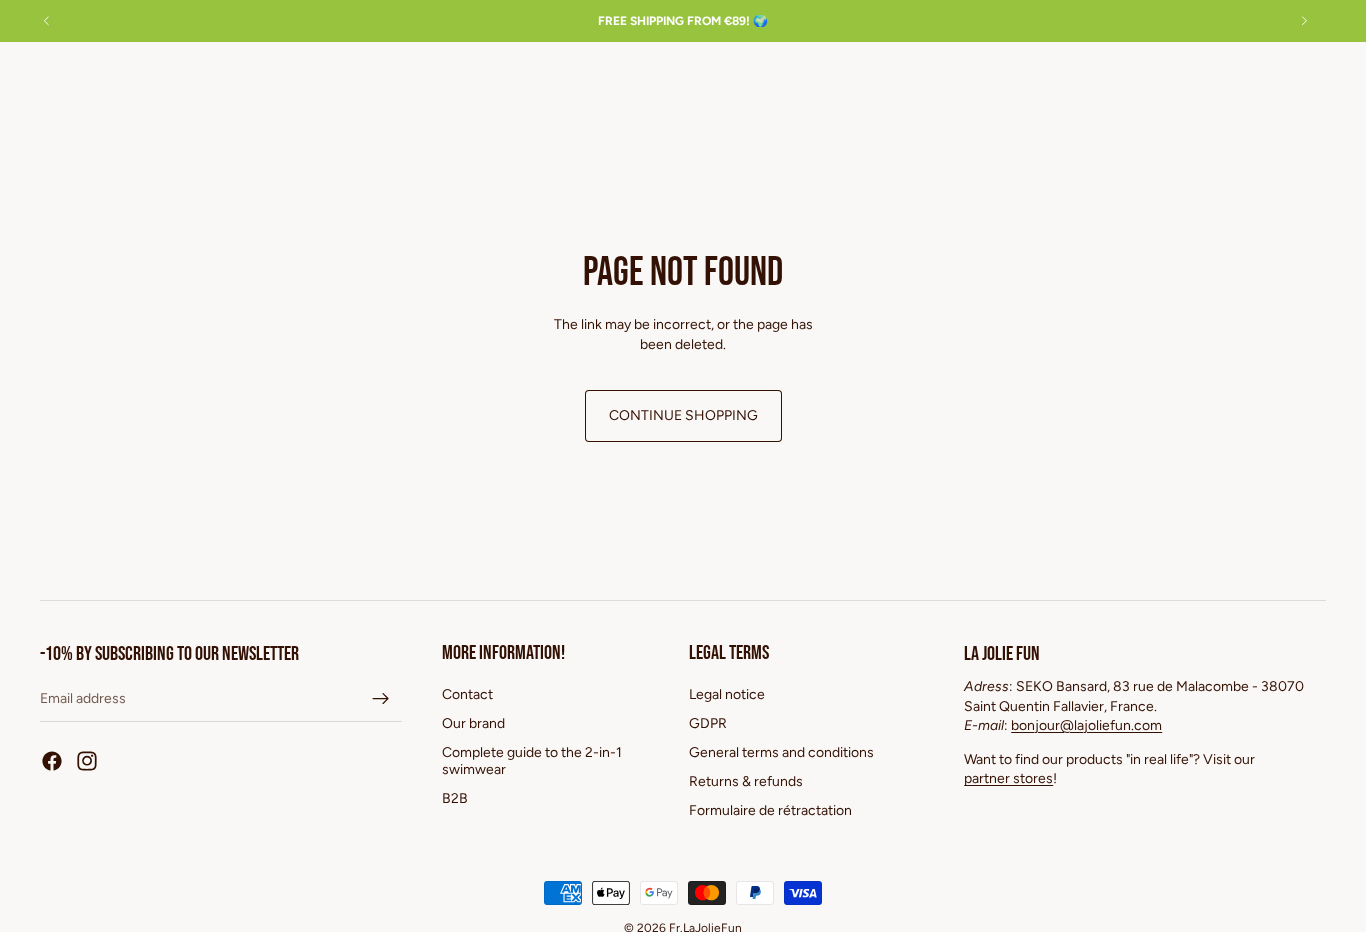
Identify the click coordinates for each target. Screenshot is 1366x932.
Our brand (473, 723)
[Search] (1218, 78)
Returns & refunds (746, 780)
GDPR (708, 723)
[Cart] (1304, 78)
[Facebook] (52, 761)
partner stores (1008, 778)
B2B (455, 797)
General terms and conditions (781, 752)
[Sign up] (381, 698)
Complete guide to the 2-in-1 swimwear (532, 761)
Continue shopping (683, 415)
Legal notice (727, 694)
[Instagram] (87, 761)
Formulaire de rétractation (770, 809)
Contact (467, 694)
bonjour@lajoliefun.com (1086, 725)
